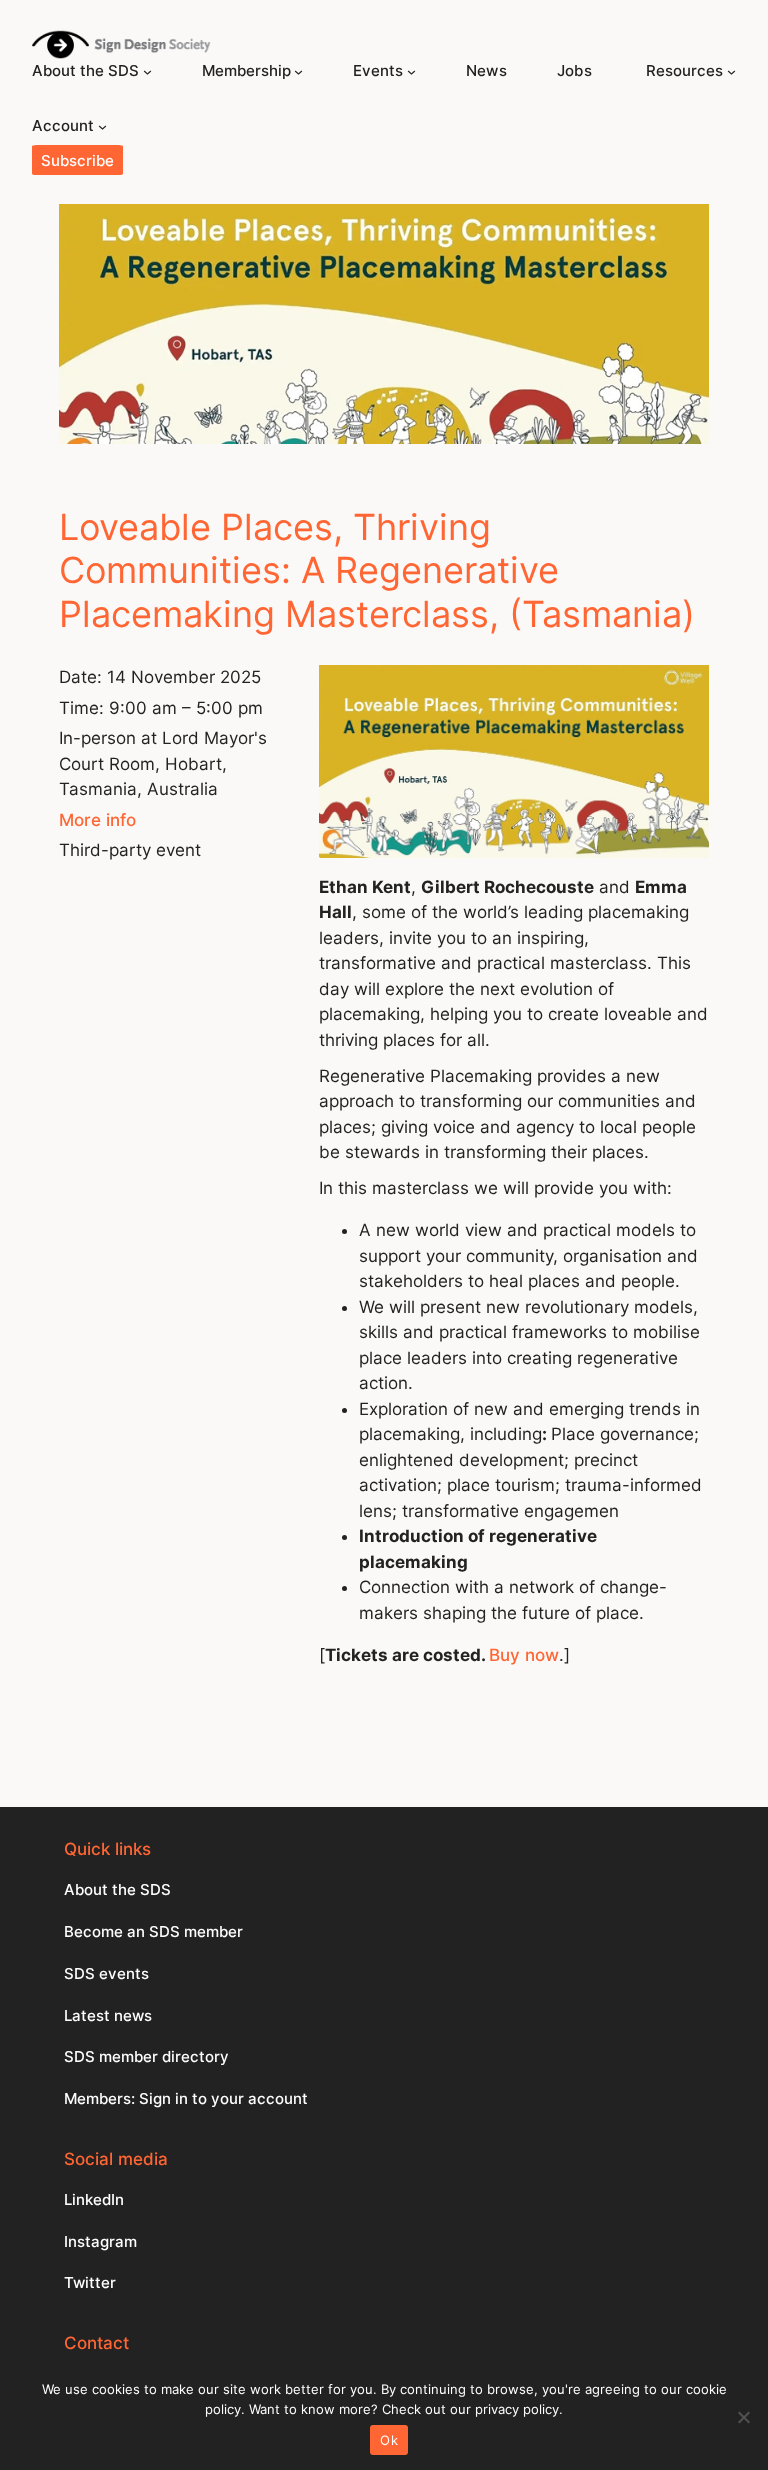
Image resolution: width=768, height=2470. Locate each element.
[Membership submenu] (298, 71)
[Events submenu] (411, 71)
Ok (389, 2440)
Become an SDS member (153, 1931)
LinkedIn (94, 2199)
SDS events (106, 1973)
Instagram (100, 2241)
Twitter (90, 2282)
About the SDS (117, 1889)
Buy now (524, 1655)
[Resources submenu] (731, 71)
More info (97, 820)
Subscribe (77, 160)
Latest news (108, 2015)
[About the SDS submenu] (147, 71)
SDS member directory (146, 2056)
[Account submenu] (102, 126)
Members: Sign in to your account (186, 2098)
